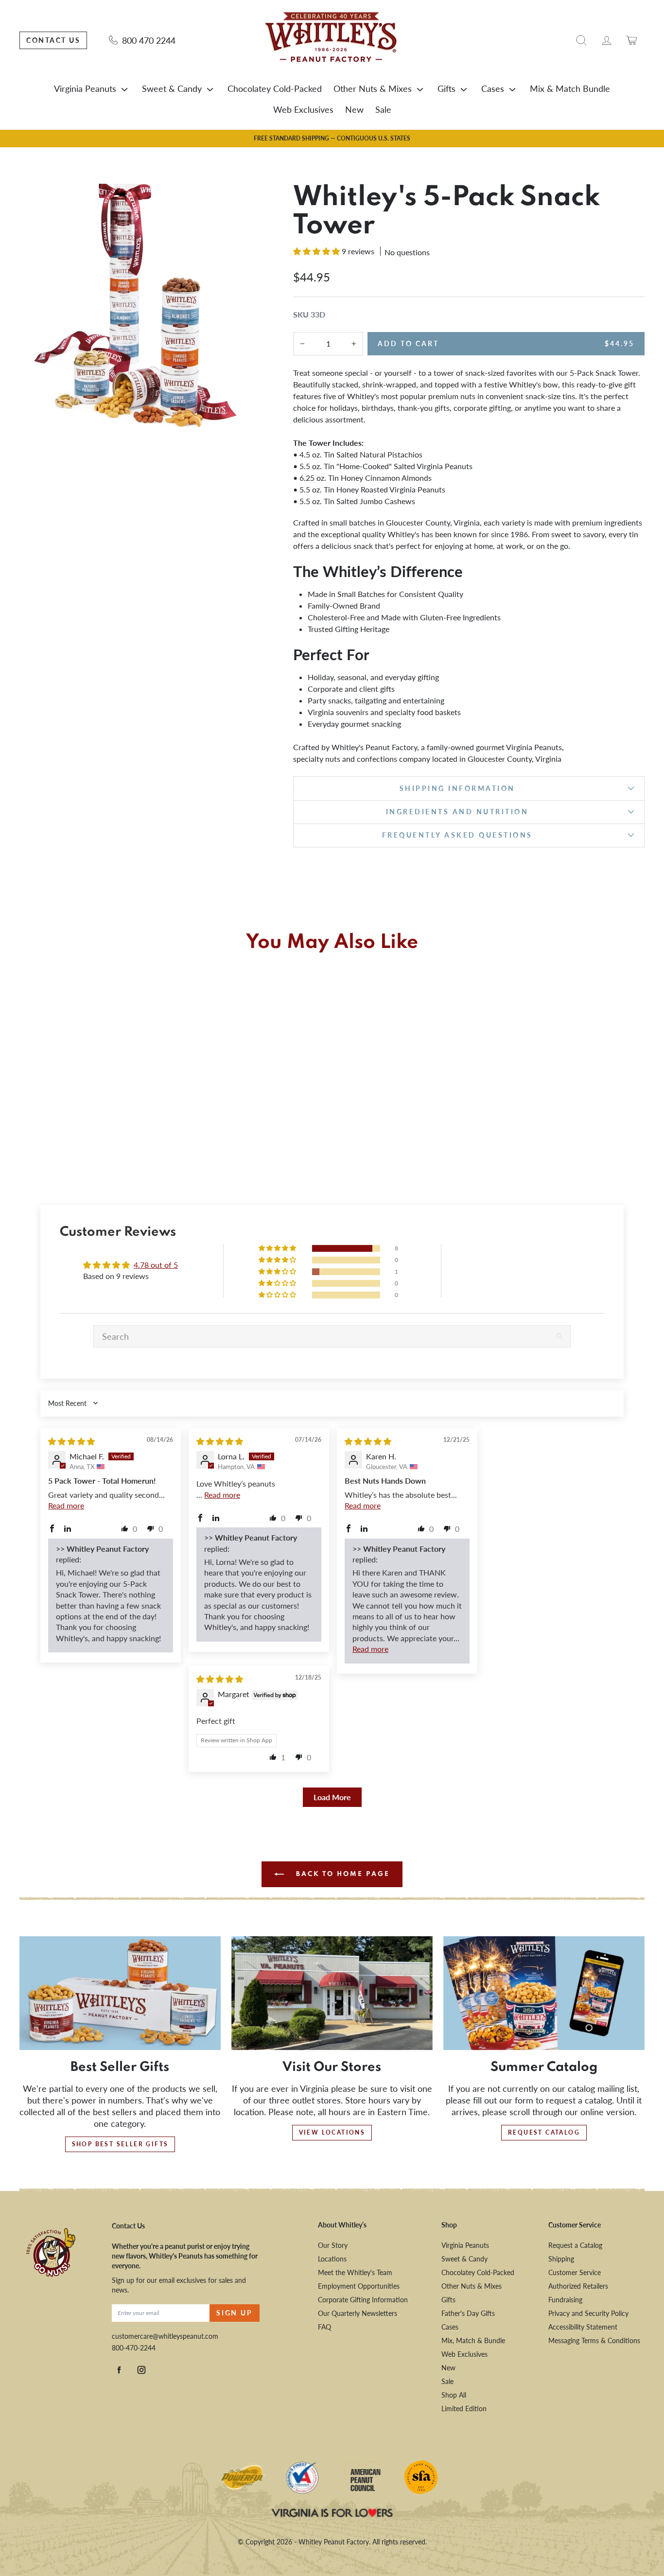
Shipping (561, 2259)
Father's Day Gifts (468, 2313)
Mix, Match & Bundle (473, 2340)
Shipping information (457, 788)
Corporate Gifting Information (363, 2300)
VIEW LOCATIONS (332, 2132)
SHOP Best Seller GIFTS (120, 2144)
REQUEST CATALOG (544, 2132)
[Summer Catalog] (544, 1993)
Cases (493, 88)
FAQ (324, 2327)
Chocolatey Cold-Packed (275, 88)
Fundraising (565, 2300)
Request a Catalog (575, 2245)
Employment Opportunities (359, 2286)
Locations (332, 2259)
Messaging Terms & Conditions (594, 2340)
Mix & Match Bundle (570, 88)
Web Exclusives (303, 109)
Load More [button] (332, 1797)
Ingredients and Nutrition (457, 812)
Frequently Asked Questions (457, 835)
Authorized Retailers (578, 2286)
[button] (317, 251)
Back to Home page (341, 1874)
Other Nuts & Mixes (373, 88)
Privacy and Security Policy (588, 2313)
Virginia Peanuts (85, 88)
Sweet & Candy (172, 88)
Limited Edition (464, 2409)
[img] (71, 1441)
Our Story (333, 2245)
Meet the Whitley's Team (355, 2272)
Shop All (454, 2395)
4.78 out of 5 (156, 1265)
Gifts (446, 88)
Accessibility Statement (583, 2327)
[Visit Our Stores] (332, 1993)
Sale (383, 109)
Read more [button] (66, 1505)
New (354, 109)
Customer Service (575, 2272)
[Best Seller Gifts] (120, 1993)
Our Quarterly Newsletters (358, 2313)
